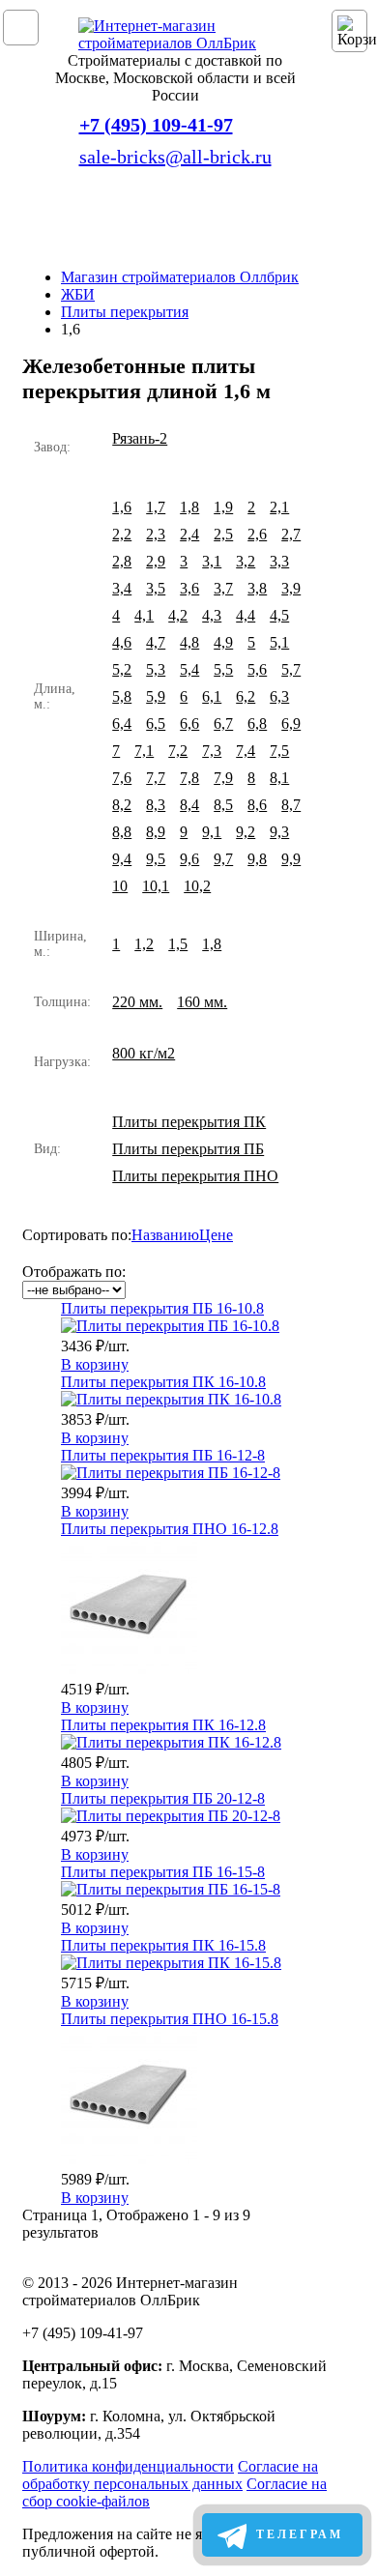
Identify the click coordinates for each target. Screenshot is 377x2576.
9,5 (156, 859)
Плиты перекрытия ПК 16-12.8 (163, 1725)
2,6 (257, 534)
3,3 (279, 561)
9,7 (223, 859)
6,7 (223, 724)
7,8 (189, 778)
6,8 (257, 724)
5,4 (189, 669)
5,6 (257, 669)
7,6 (122, 778)
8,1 (279, 778)
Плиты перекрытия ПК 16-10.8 (163, 1382)
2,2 (122, 534)
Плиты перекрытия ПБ (188, 1149)
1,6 (122, 507)
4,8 (189, 642)
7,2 (178, 751)
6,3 (279, 696)
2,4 (189, 534)
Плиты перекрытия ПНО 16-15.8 (170, 2019)
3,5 (156, 588)
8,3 (156, 805)
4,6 (122, 642)
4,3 (212, 615)
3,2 (246, 561)
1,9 (223, 507)
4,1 (144, 615)
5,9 (156, 696)
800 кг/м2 (144, 1053)
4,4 (246, 615)
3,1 (212, 561)
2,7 (291, 534)
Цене (216, 1235)
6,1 (212, 696)
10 (120, 886)
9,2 (246, 832)
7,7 (156, 778)
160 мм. (202, 1002)
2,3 (156, 534)
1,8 (189, 507)
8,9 (156, 832)
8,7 (291, 805)
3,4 (122, 588)
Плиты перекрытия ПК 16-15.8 (163, 1945)
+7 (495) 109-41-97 (156, 125)
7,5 (279, 751)
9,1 (212, 832)
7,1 (144, 751)
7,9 (223, 778)
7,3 (212, 751)
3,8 (257, 588)
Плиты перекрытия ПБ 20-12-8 (163, 1798)
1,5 (178, 944)
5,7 (291, 669)
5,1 (279, 642)
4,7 (156, 642)
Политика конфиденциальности (128, 2466)
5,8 (122, 696)
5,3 (156, 669)
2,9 (156, 561)
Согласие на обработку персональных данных (170, 2475)
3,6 (189, 588)
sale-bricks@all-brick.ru (175, 157)
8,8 (122, 832)
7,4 (246, 751)
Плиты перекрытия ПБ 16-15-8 (163, 1872)
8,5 (223, 805)
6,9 (291, 724)
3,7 (223, 588)
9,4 (122, 859)
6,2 (246, 696)
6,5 (156, 724)
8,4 (189, 805)
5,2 (122, 669)
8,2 (122, 805)
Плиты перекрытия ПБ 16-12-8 (163, 1455)
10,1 (156, 886)
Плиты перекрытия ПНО (195, 1176)
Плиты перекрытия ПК (189, 1122)
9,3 (279, 832)
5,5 (223, 669)
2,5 (223, 534)
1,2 (144, 944)
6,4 (122, 724)
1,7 (156, 507)
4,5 (279, 615)
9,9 (291, 859)
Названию (165, 1235)
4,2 (178, 615)
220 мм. (137, 1002)
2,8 (122, 561)
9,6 (189, 859)
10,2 (197, 886)
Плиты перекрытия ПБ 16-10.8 (162, 1308)
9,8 (257, 859)
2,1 (279, 507)
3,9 (291, 588)
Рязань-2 (140, 438)
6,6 (189, 724)
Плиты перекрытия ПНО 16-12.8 (170, 1529)
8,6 (257, 805)
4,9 (223, 642)
